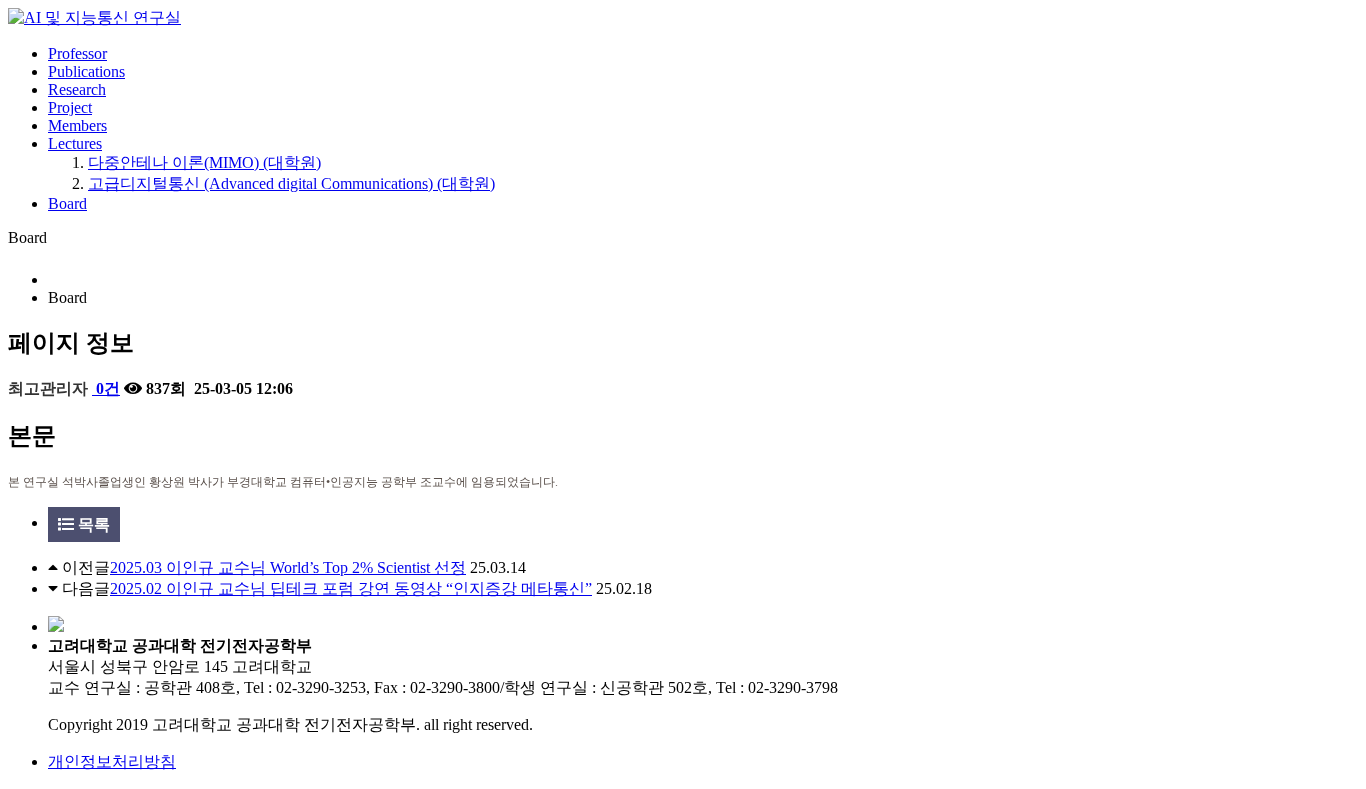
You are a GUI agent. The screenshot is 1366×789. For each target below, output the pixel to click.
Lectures (75, 143)
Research (77, 89)
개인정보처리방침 (112, 761)
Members (77, 125)
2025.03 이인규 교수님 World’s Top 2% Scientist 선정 (288, 567)
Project (70, 107)
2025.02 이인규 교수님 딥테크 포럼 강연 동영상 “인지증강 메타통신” (351, 588)
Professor (77, 53)
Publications (86, 71)
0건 (106, 388)
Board (67, 203)
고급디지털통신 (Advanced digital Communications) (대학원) (291, 183)
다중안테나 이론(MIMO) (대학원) (204, 162)
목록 (92, 524)
